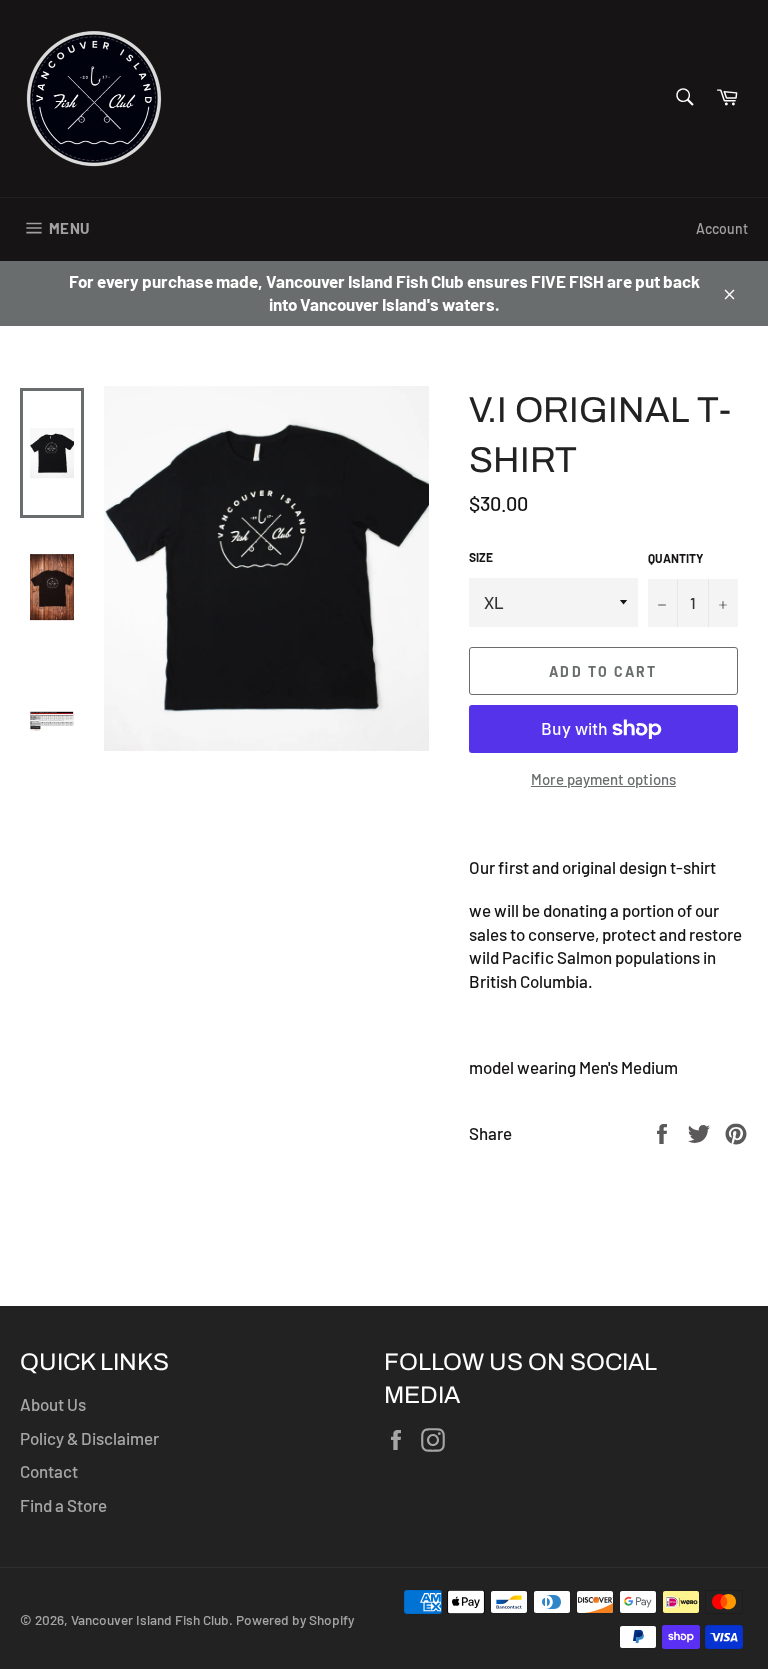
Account (722, 228)
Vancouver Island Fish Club (150, 1619)
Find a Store (63, 1505)
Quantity (675, 558)
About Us (53, 1404)
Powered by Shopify (295, 1619)
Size (481, 557)
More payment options (603, 779)
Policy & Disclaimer (89, 1438)
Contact (49, 1471)
